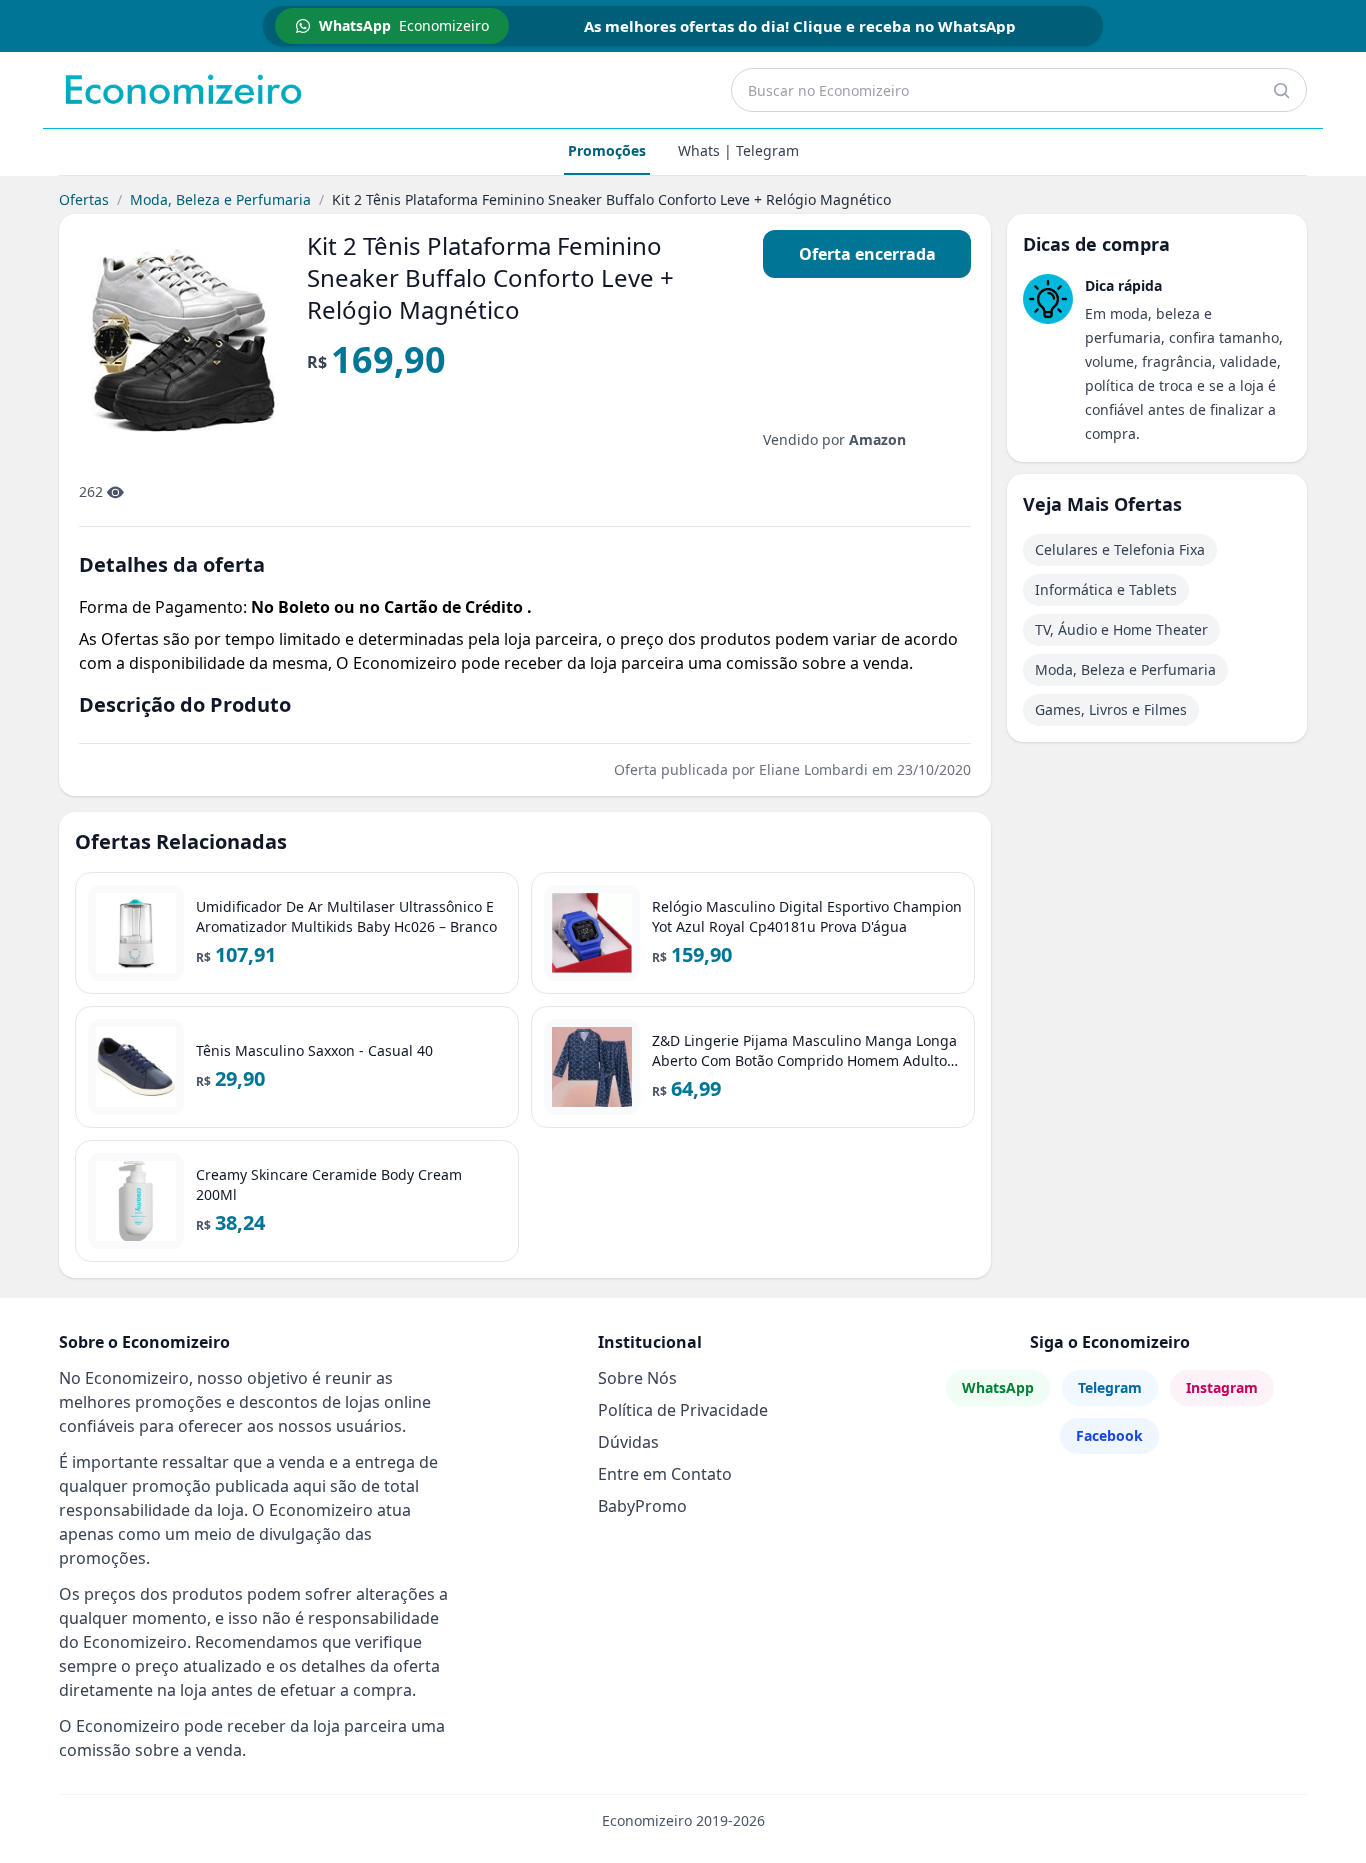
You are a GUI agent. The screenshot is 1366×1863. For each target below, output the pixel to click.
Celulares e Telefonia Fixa (1120, 549)
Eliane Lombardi (813, 769)
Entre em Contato (665, 1474)
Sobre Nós (637, 1378)
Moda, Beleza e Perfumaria (220, 199)
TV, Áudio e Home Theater (1121, 629)
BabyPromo (642, 1506)
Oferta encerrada (867, 254)
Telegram (1110, 1387)
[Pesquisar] (1281, 90)
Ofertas (84, 199)
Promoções (607, 150)
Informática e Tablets (1106, 589)
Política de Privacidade (683, 1410)
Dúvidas (628, 1442)
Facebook (1109, 1435)
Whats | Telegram (738, 150)
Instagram (1222, 1387)
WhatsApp (998, 1387)
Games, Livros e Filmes (1111, 709)
